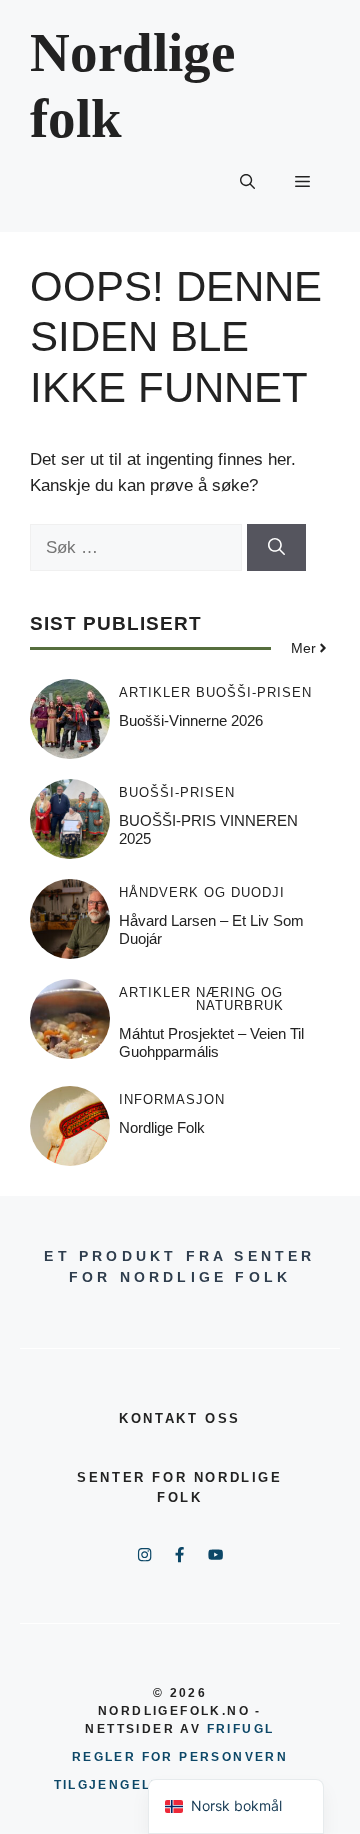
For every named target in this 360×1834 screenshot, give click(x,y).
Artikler (155, 692)
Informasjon (172, 1099)
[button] (247, 182)
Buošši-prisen (254, 692)
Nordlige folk (162, 1127)
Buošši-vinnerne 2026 (191, 720)
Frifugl (241, 1729)
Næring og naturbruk (240, 999)
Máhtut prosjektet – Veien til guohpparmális (211, 1042)
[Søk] (276, 548)
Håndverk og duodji (202, 892)
